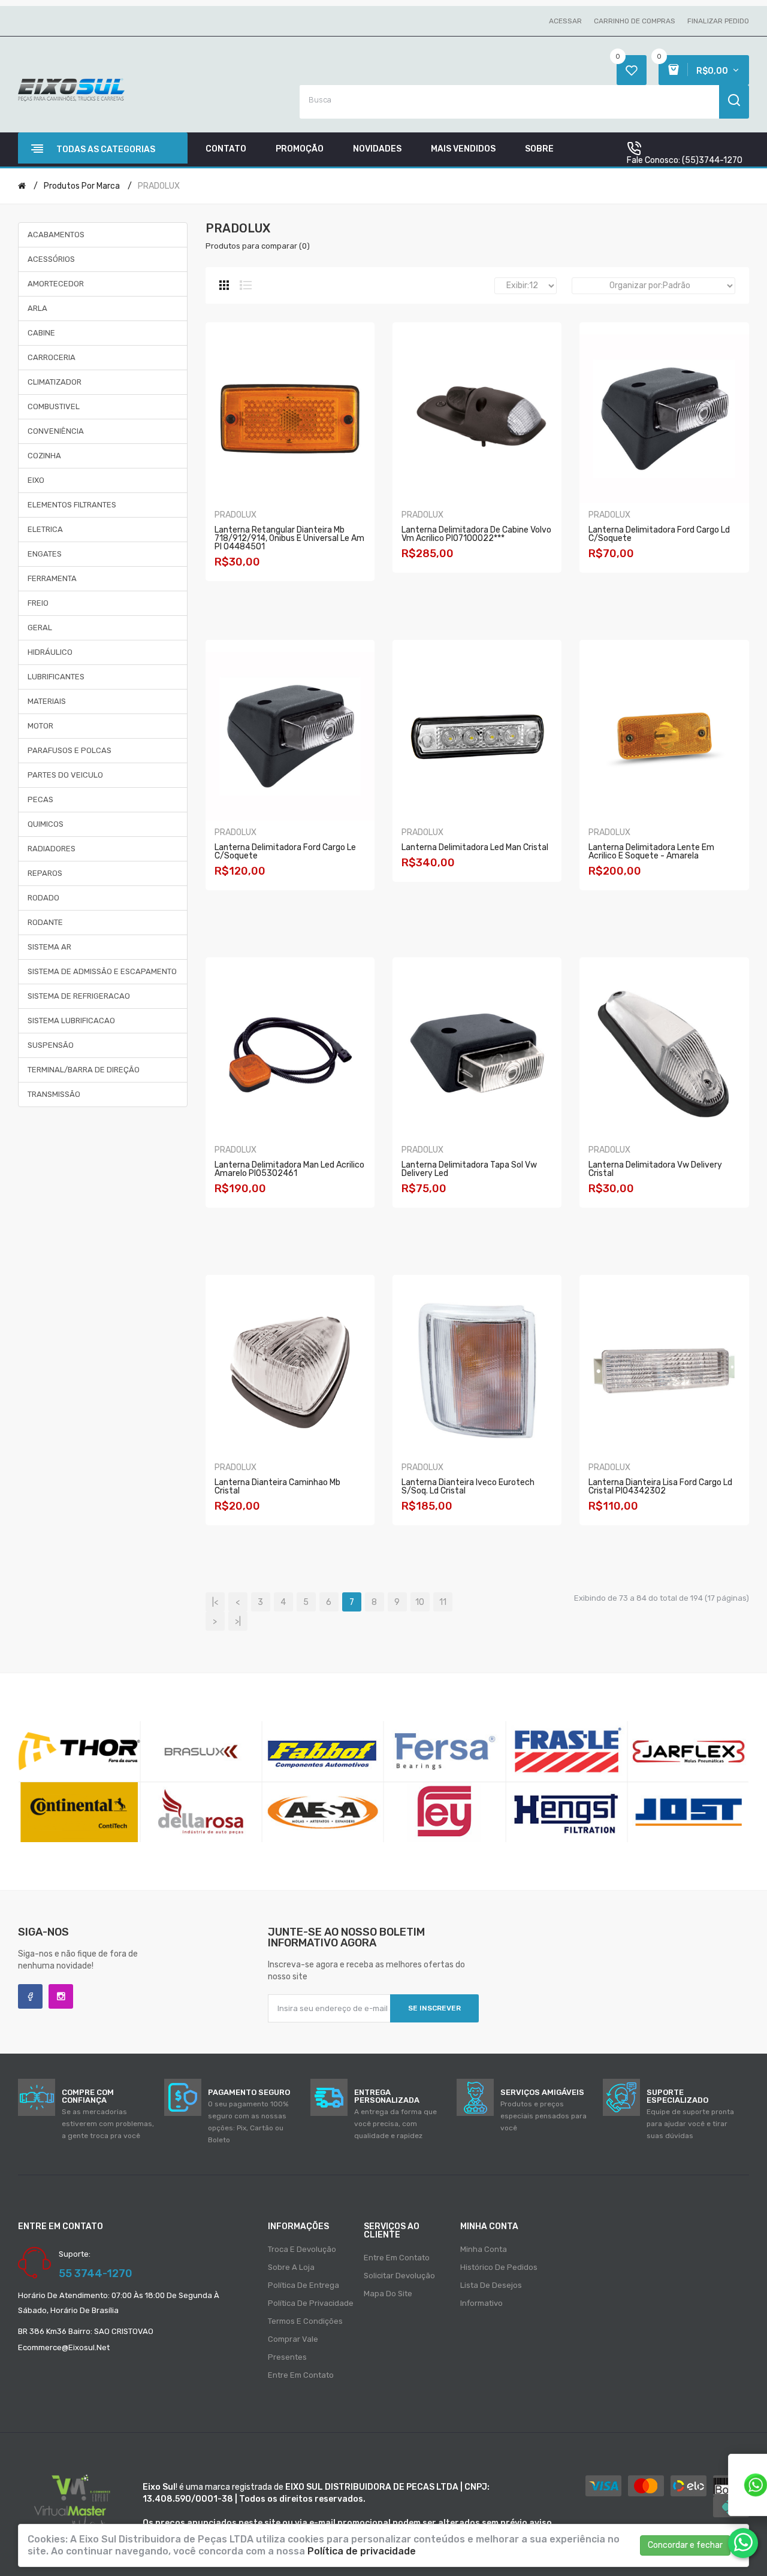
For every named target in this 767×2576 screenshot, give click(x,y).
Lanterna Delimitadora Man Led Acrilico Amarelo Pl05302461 (289, 1169)
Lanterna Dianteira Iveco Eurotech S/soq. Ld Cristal (468, 1487)
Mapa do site (388, 2294)
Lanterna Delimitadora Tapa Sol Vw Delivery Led (469, 1169)
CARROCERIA (52, 357)
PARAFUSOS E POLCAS (70, 750)
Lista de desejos (491, 2285)
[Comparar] (300, 586)
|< (215, 1602)
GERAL (40, 628)
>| (238, 1621)
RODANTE (45, 922)
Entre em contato (301, 2375)
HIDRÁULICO (50, 652)
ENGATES (45, 554)
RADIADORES (52, 849)
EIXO (36, 480)
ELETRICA (45, 529)
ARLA (37, 308)
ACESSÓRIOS (51, 259)
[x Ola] (743, 2543)
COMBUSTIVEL (54, 406)
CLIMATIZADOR (55, 382)
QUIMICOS (46, 824)
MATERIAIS (47, 701)
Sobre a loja (291, 2267)
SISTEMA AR (49, 947)
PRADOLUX (159, 186)
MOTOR (40, 726)
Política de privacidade (311, 2303)
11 (443, 1602)
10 (420, 1602)
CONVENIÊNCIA (56, 431)
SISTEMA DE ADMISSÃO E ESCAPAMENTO (102, 971)
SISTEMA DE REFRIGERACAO (79, 996)
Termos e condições (305, 2321)
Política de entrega (304, 2285)
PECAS (40, 799)
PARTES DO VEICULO (65, 775)
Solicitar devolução (399, 2276)
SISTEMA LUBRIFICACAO (71, 1021)
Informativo (481, 2303)
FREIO (38, 603)
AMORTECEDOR (56, 284)
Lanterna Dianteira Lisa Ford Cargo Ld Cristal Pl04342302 (660, 1487)
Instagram (61, 1996)
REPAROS (45, 873)
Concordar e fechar (685, 2545)
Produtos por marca (82, 186)
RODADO (43, 898)
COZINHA (44, 456)
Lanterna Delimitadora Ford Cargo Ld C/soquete (659, 534)
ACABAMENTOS (56, 235)
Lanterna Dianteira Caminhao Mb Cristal (277, 1487)
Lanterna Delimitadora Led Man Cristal (475, 847)
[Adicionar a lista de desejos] (318, 586)
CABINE (41, 333)
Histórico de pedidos (499, 2267)
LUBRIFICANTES (56, 677)
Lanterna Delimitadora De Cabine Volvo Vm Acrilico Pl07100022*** (476, 534)
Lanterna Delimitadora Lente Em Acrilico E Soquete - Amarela (651, 852)
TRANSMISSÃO (54, 1094)
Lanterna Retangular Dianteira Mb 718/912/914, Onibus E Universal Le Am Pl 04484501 (289, 538)
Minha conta (484, 2249)
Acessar (565, 21)
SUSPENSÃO (51, 1045)
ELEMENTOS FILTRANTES (72, 505)
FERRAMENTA (52, 578)
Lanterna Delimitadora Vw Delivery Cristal (655, 1169)
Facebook (30, 1996)
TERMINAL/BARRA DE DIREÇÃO (84, 1070)
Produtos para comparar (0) (258, 246)
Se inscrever (434, 2008)
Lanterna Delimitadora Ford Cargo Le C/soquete (285, 852)
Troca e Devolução (302, 2249)
